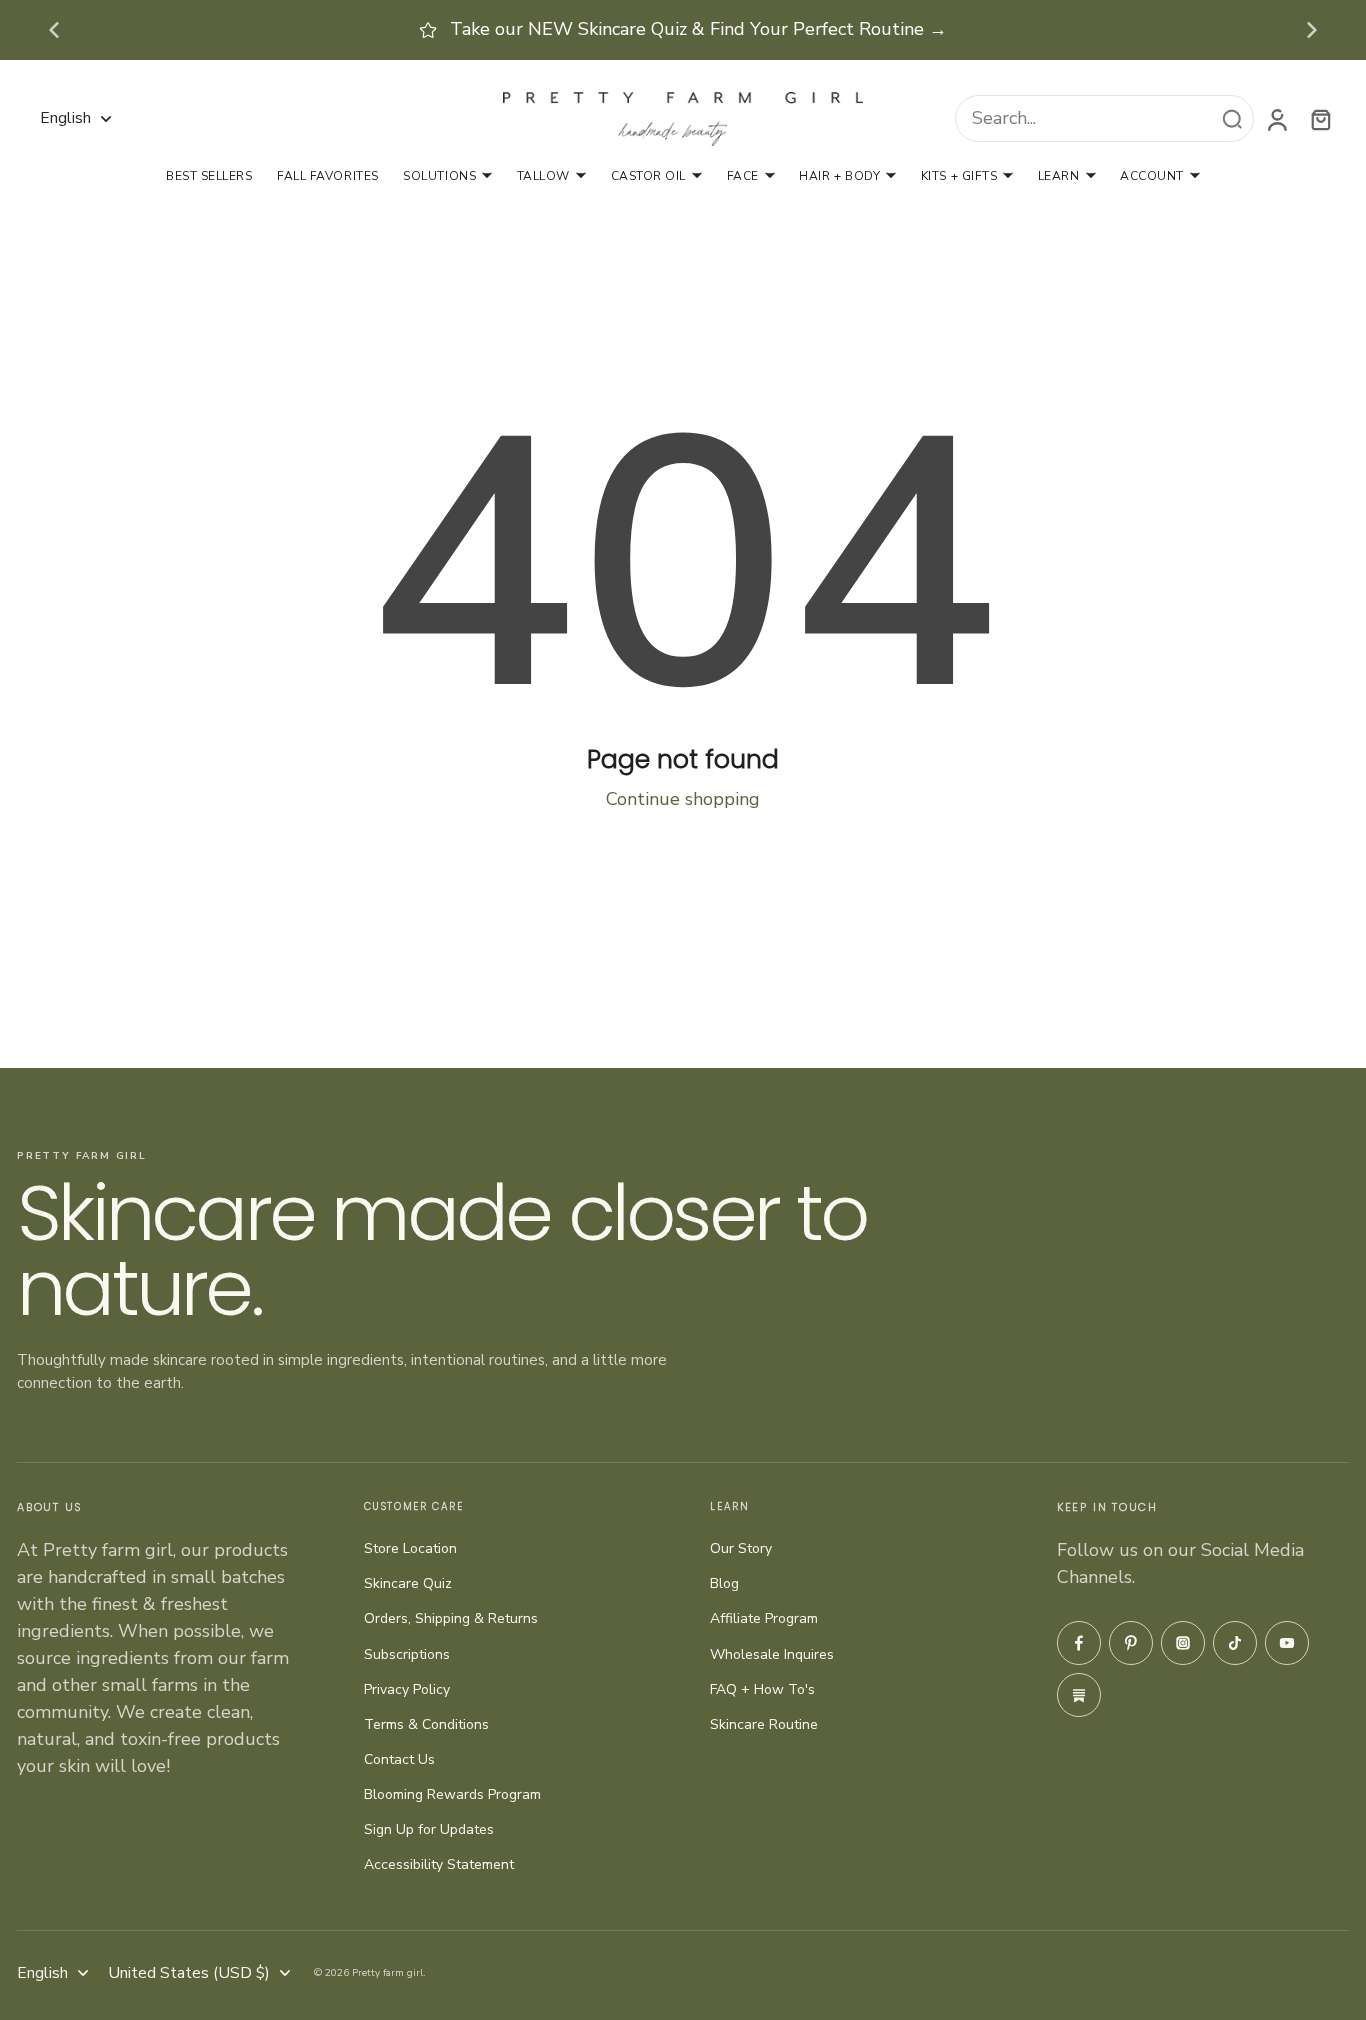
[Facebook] (1079, 1643)
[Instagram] (1183, 1643)
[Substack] (1079, 1695)
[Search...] (1232, 119)
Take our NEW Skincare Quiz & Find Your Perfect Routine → (698, 29)
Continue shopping (683, 799)
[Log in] (1276, 118)
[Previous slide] (54, 30)
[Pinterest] (1131, 1643)
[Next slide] (1312, 30)
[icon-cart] (1320, 119)
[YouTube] (1287, 1643)
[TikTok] (1235, 1643)
